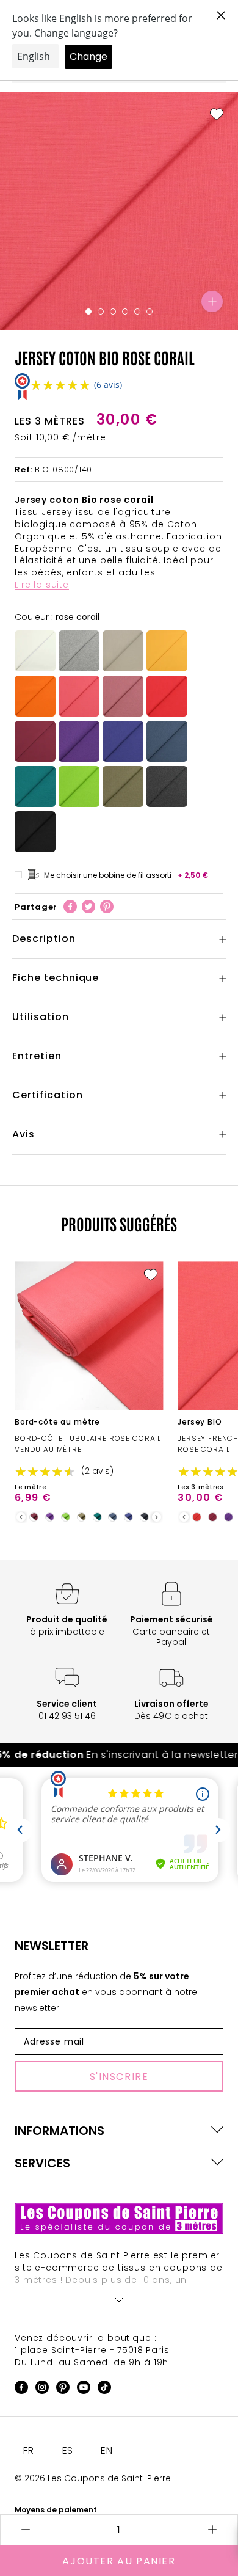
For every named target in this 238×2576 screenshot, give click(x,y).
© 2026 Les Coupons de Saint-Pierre (93, 2478)
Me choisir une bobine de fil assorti (126, 875)
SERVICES (42, 2163)
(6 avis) (108, 385)
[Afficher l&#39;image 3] (113, 312)
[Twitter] (88, 907)
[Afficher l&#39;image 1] (88, 312)
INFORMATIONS (60, 2131)
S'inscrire (119, 2077)
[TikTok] (104, 2389)
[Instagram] (42, 2389)
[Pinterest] (107, 907)
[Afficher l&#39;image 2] (101, 312)
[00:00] (119, 211)
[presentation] (21, 1517)
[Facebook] (70, 907)
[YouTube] (84, 2389)
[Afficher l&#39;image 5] (137, 312)
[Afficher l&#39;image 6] (150, 312)
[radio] (35, 651)
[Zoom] (212, 301)
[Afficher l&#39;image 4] (125, 312)
